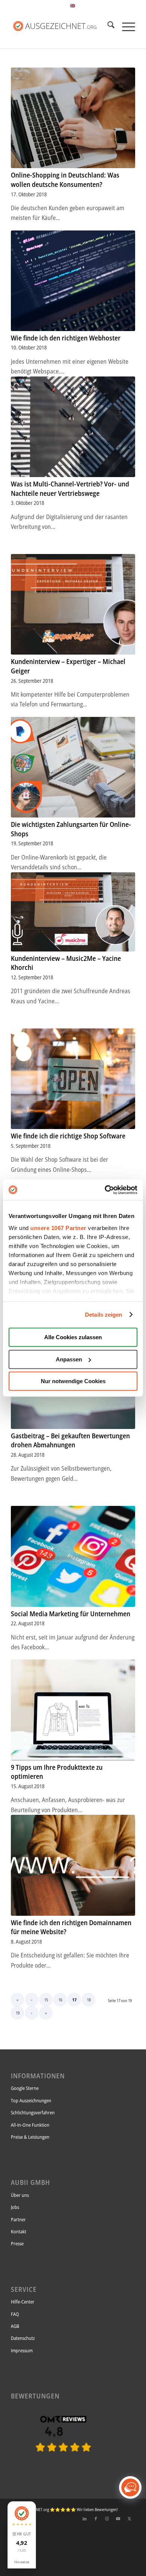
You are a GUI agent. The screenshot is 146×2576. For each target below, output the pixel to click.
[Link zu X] (130, 2519)
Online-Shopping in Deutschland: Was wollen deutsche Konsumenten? (65, 180)
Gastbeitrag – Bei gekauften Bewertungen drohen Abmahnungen (70, 1440)
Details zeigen (104, 1315)
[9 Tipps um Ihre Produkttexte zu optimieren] (73, 1710)
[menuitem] (107, 26)
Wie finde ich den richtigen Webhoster (66, 338)
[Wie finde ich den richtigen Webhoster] (73, 281)
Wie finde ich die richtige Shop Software (68, 1136)
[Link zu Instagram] (107, 2519)
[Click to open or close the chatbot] (130, 2487)
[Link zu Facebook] (96, 2519)
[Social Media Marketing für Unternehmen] (73, 1556)
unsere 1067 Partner (58, 1228)
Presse (17, 2243)
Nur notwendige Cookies (73, 1381)
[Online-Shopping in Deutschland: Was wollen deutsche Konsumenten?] (73, 118)
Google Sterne (25, 2088)
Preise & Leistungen (30, 2137)
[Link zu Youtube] (118, 2519)
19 (18, 2013)
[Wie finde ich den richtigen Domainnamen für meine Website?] (73, 1865)
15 (46, 2000)
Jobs (15, 2207)
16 (60, 2000)
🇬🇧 (73, 5)
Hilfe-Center (23, 2302)
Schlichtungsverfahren (33, 2112)
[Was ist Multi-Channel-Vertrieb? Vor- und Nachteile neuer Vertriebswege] (73, 427)
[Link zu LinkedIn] (85, 2519)
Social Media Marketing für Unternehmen (71, 1614)
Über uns (20, 2195)
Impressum (22, 2350)
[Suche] (107, 26)
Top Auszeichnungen (31, 2100)
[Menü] (125, 26)
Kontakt (19, 2231)
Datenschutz (23, 2338)
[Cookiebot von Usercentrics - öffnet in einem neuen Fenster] (105, 1190)
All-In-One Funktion (30, 2125)
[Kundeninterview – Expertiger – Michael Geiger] (73, 604)
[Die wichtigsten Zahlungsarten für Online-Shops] (73, 767)
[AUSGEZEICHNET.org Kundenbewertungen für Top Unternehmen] (60, 26)
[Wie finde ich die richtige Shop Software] (73, 1079)
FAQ (15, 2314)
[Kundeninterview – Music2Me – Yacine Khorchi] (73, 912)
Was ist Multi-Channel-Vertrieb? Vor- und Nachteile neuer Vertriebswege (70, 489)
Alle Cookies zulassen (73, 1337)
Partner (18, 2219)
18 (89, 2000)
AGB (15, 2326)
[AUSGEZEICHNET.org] (63, 2464)
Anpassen (69, 1359)
